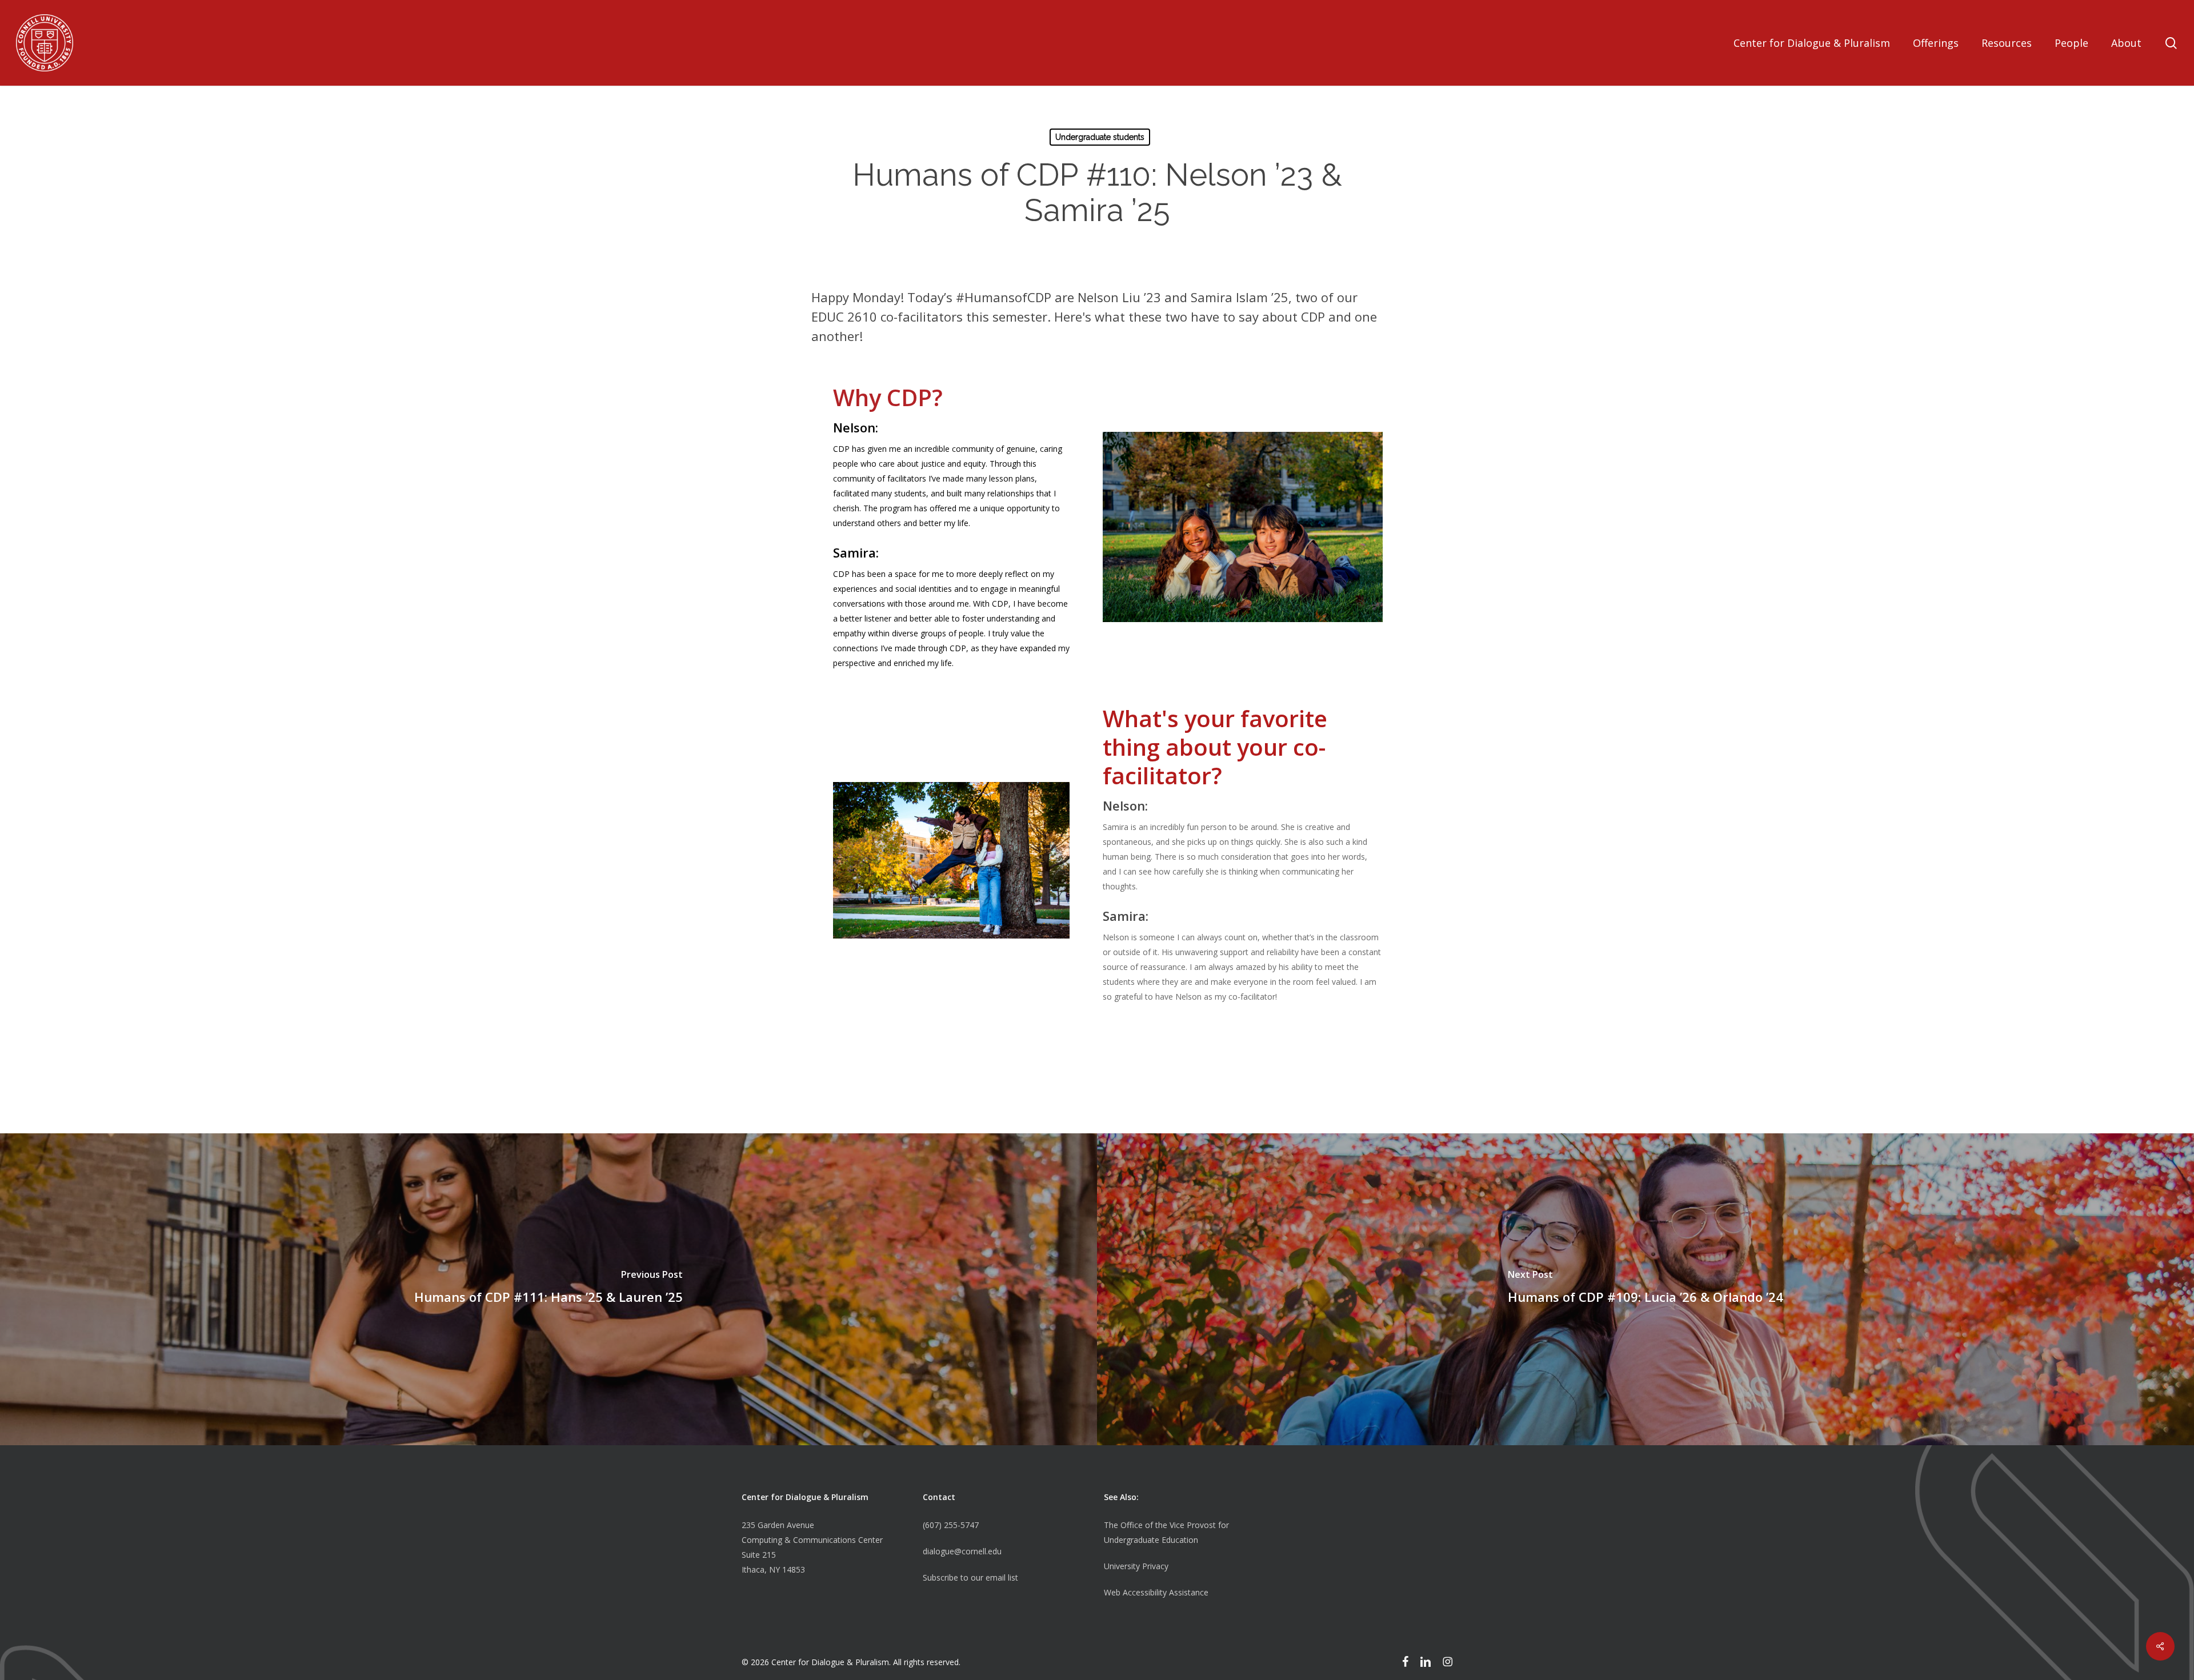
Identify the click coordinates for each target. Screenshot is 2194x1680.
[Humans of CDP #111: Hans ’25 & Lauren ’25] (548, 1290)
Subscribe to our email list (970, 1577)
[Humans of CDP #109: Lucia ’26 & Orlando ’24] (1646, 1290)
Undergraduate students (1100, 137)
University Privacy (1136, 1566)
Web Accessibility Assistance (1156, 1592)
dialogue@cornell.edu (962, 1551)
